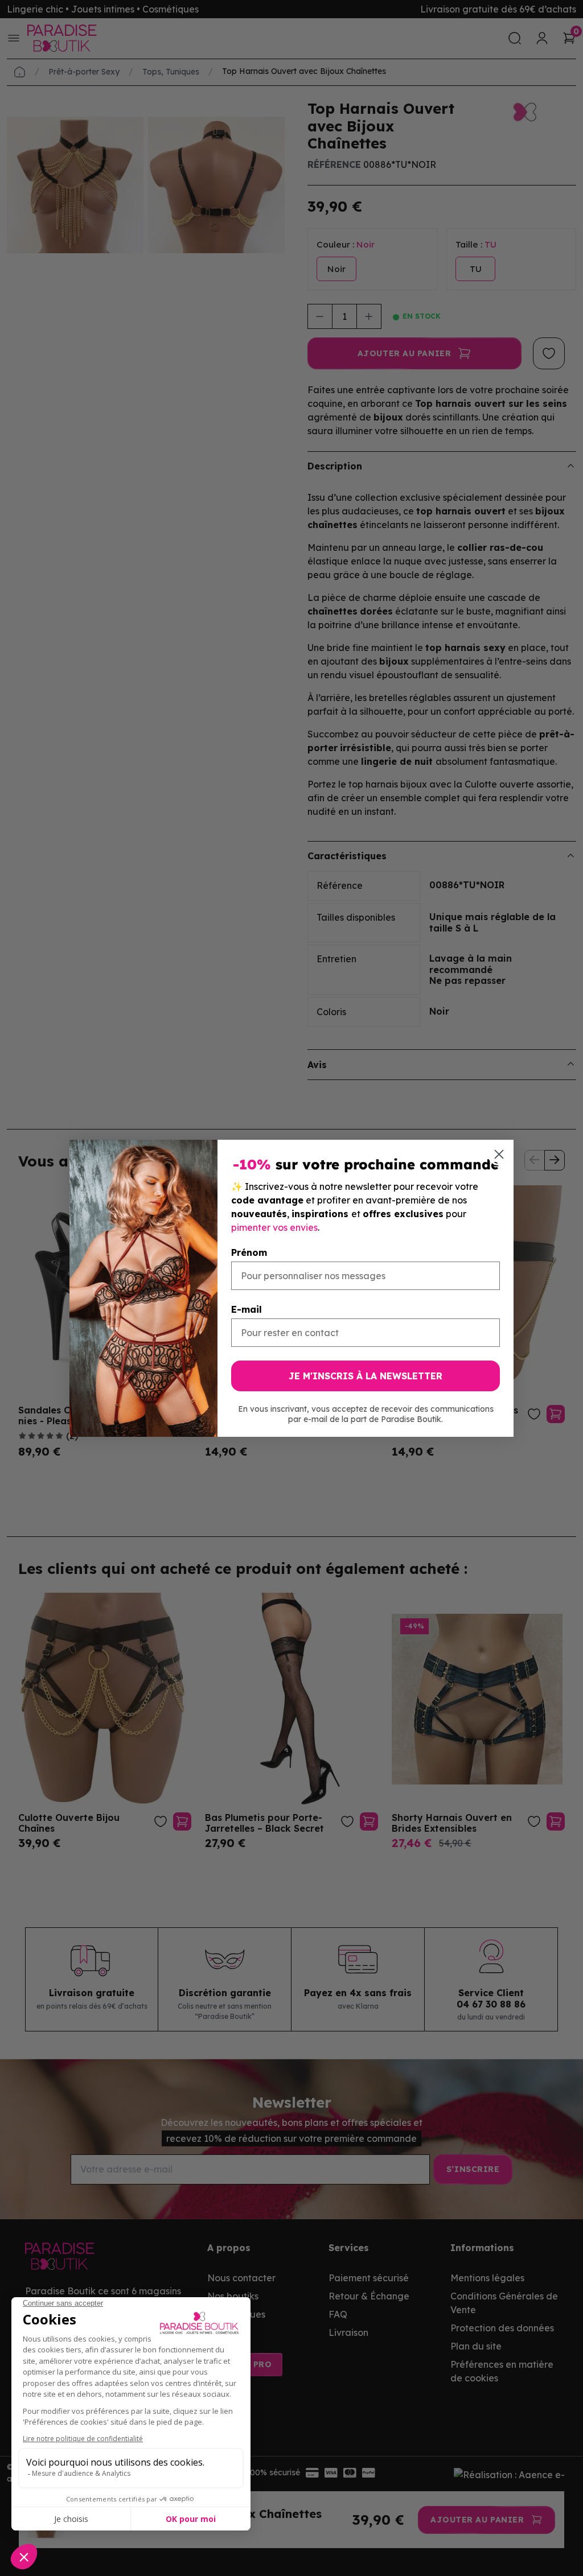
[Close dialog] (499, 1154)
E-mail (247, 1309)
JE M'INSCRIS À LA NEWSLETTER (366, 1376)
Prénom (249, 1252)
